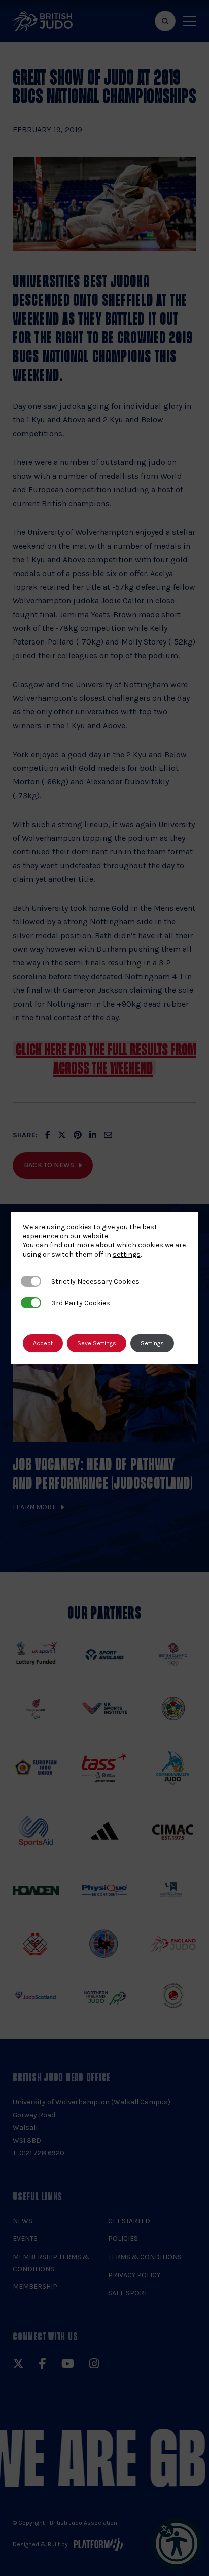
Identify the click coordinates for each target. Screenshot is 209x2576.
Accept (43, 1343)
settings (127, 1254)
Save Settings (97, 1343)
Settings (152, 1343)
